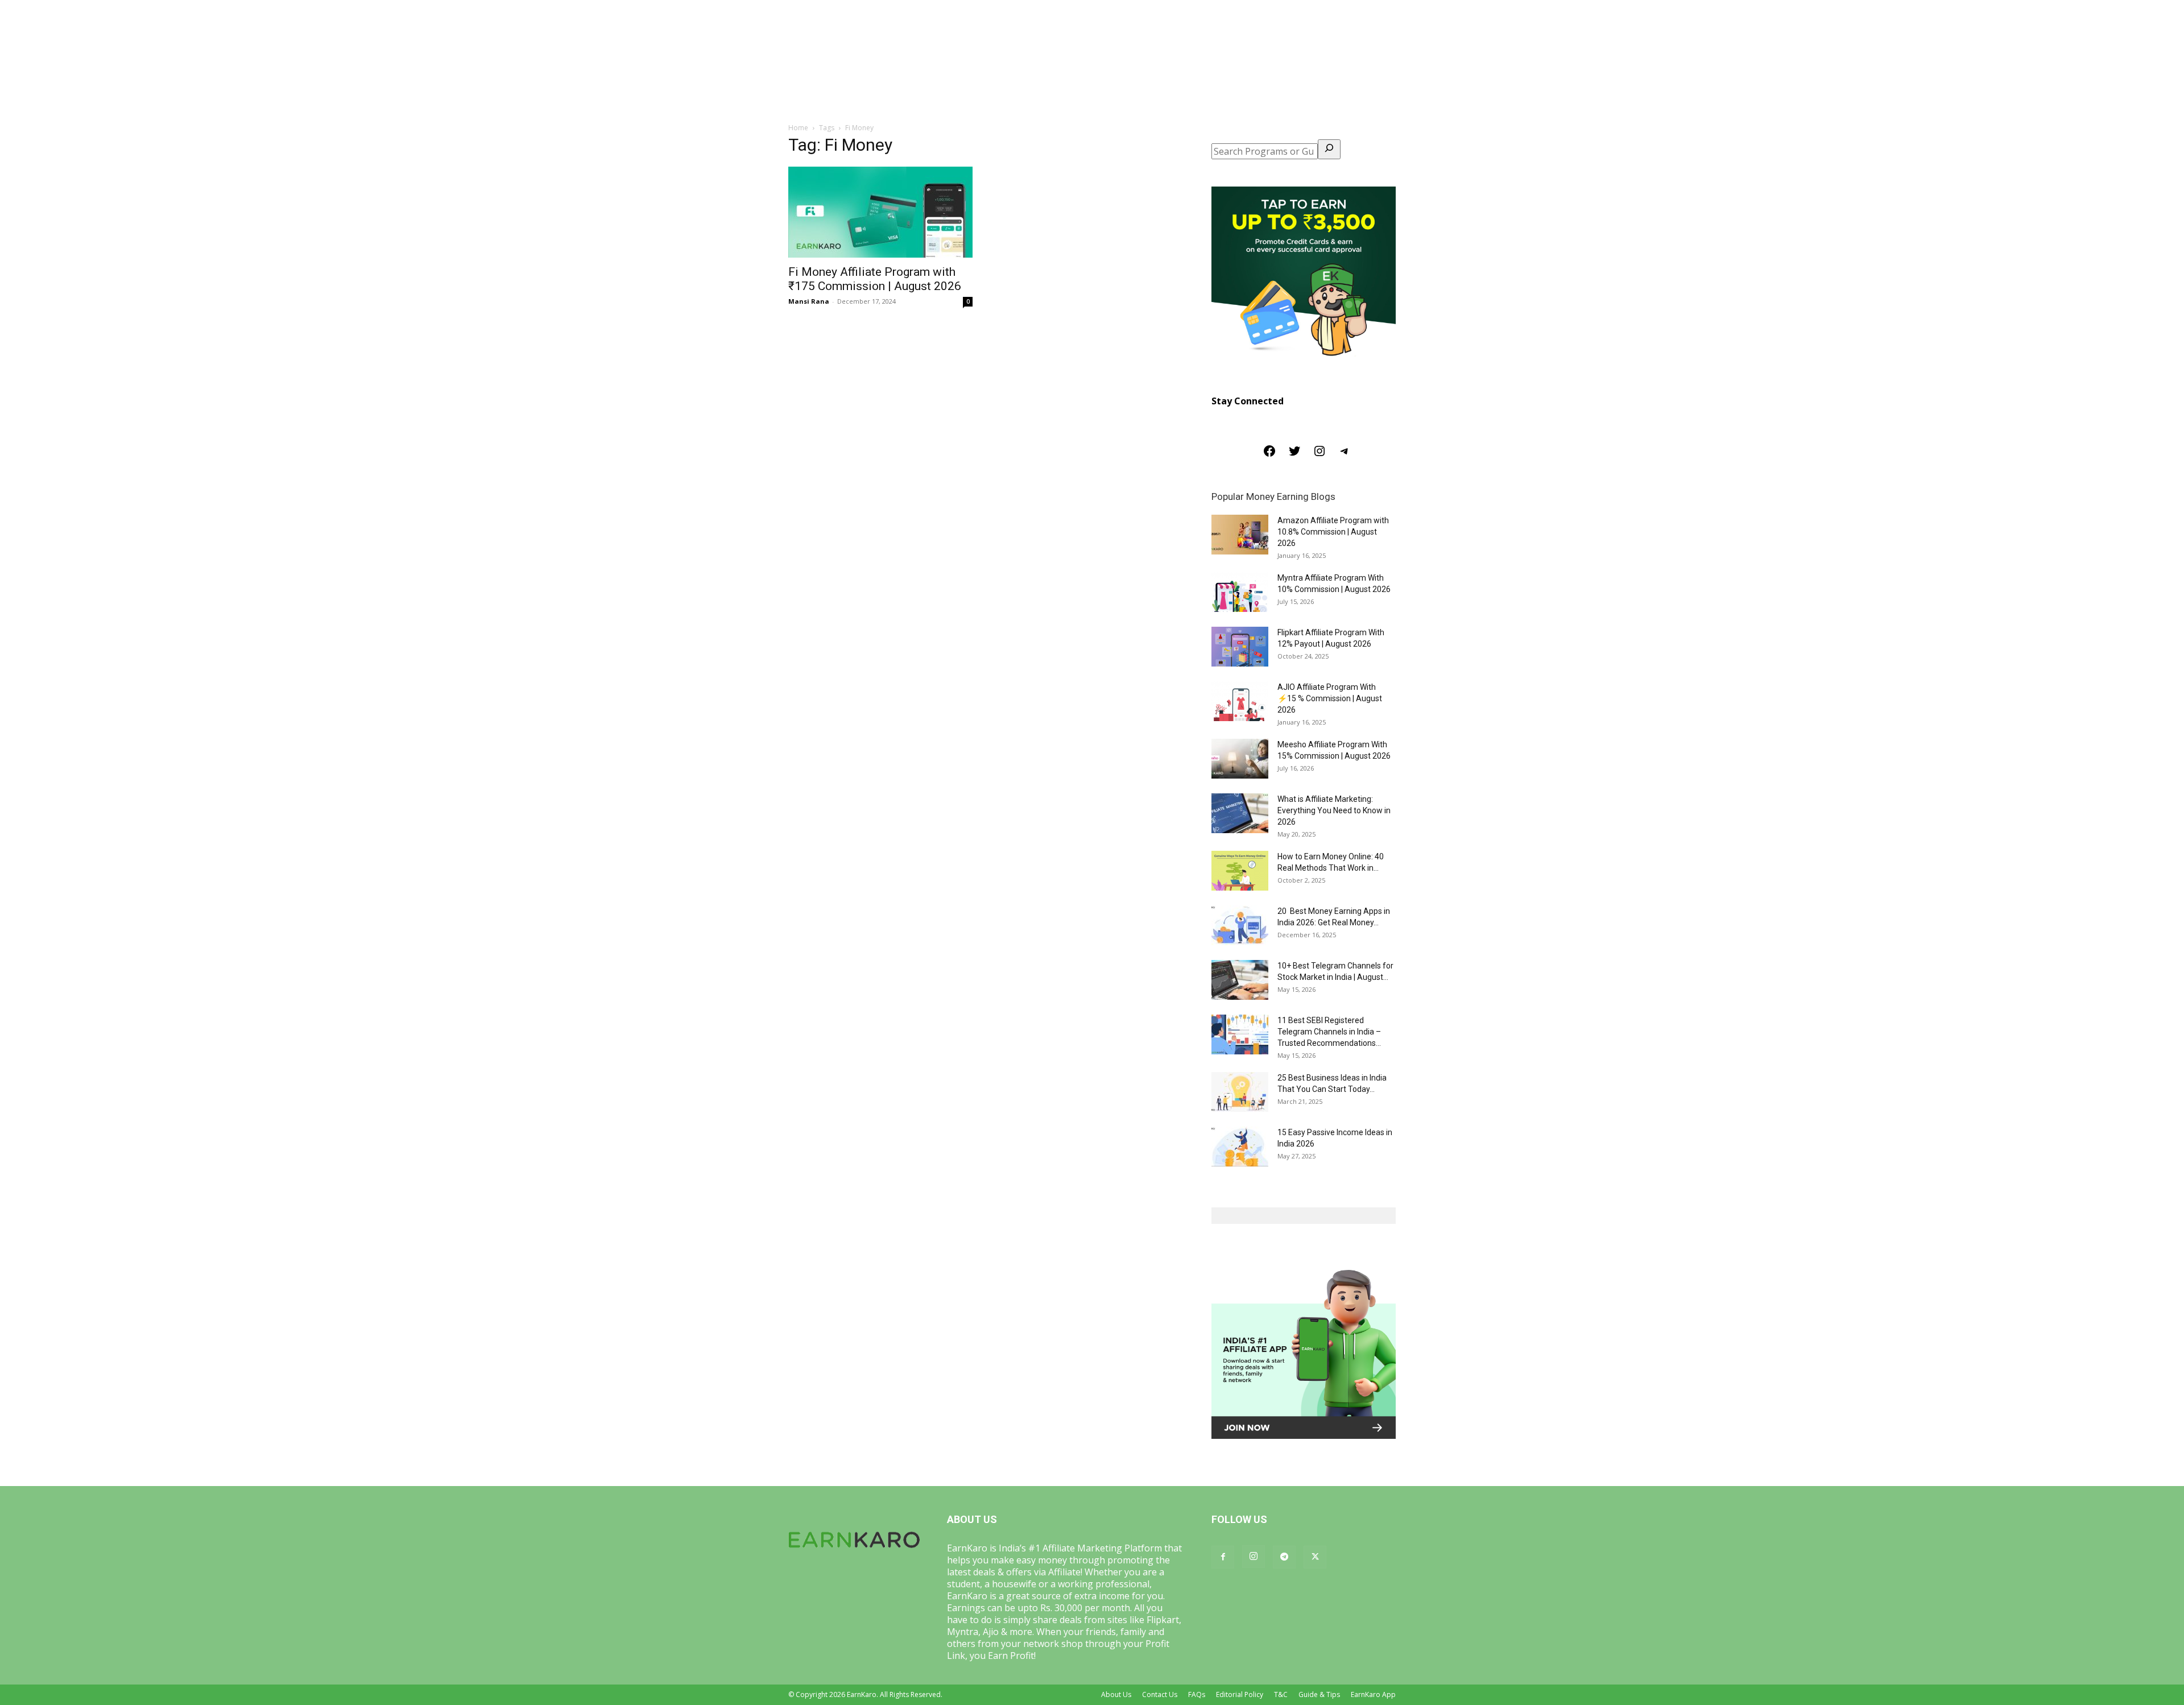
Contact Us (1160, 1694)
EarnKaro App (1373, 1694)
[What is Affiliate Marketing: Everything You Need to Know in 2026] (1240, 813)
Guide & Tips (1319, 1694)
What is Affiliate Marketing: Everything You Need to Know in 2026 (1334, 810)
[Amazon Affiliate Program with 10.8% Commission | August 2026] (1240, 535)
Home (798, 128)
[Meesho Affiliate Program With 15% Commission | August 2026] (1240, 759)
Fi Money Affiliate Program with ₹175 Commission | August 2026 (875, 279)
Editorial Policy (1240, 1694)
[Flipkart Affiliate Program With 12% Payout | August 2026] (1240, 647)
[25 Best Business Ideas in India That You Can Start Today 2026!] (1240, 1092)
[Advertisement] (1092, 85)
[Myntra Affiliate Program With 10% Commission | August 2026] (1240, 592)
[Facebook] (1269, 454)
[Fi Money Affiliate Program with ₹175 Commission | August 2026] (880, 212)
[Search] (1329, 149)
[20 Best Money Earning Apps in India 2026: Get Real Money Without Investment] (1240, 925)
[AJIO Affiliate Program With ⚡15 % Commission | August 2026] (1240, 701)
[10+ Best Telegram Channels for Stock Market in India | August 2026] (1240, 980)
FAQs (1197, 1694)
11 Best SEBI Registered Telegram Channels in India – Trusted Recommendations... (1329, 1032)
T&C (1281, 1694)
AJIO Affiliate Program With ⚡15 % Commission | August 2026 (1330, 698)
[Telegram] (1345, 454)
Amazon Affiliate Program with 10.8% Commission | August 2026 (1333, 532)
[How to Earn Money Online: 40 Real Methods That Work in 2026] (1240, 871)
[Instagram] (1319, 454)
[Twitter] (1294, 454)
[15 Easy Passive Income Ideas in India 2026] (1240, 1147)
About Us (1116, 1694)
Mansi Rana (809, 301)
